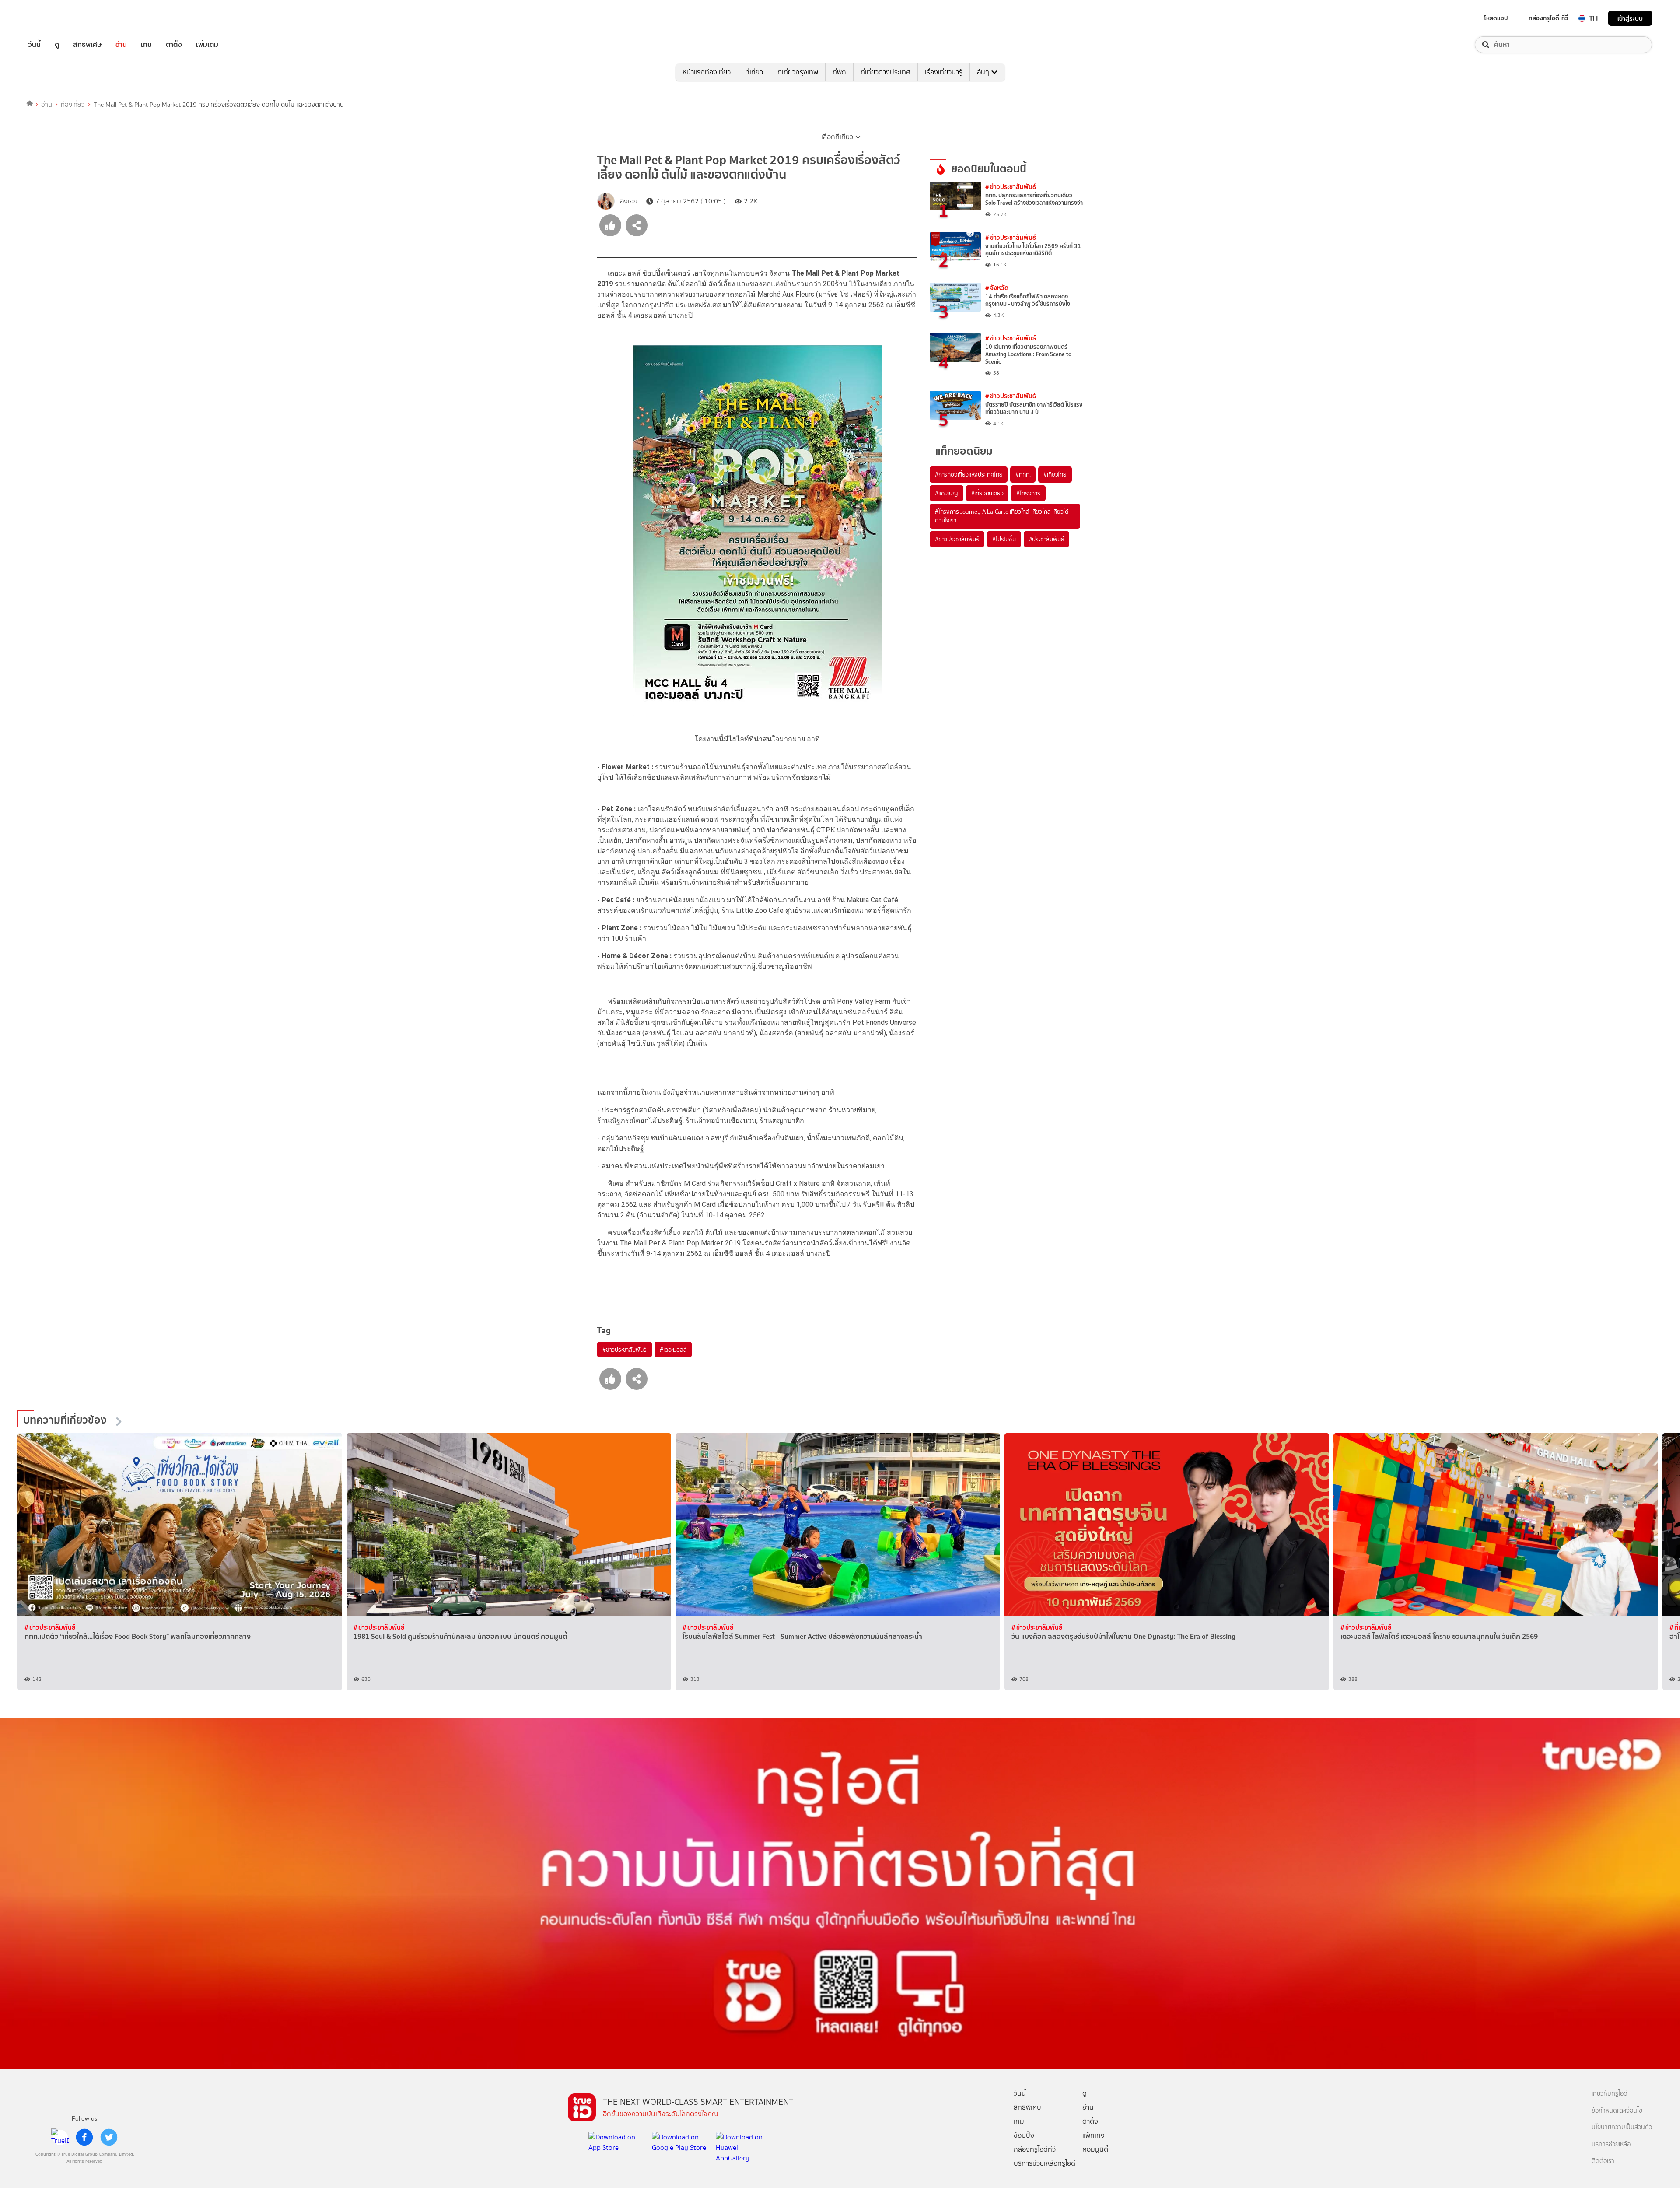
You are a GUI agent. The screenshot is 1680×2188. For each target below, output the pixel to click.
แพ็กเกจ (1094, 2135)
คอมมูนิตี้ (1095, 2149)
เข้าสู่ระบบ (1630, 18)
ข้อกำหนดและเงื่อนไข (1617, 2111)
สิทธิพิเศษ (87, 45)
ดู (57, 45)
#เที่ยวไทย (1055, 474)
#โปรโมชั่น (1004, 539)
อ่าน (121, 45)
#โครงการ (1028, 493)
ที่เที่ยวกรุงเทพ (798, 72)
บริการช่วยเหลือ (1611, 2144)
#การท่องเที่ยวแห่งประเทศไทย (969, 474)
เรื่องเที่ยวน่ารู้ (944, 72)
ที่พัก (839, 72)
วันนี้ (34, 45)
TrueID (54, 18)
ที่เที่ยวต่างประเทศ (885, 72)
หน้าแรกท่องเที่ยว (707, 72)
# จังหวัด (997, 288)
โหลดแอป (1496, 18)
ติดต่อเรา (1603, 2161)
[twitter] (109, 2137)
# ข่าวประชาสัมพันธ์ (1011, 187)
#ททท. (1023, 474)
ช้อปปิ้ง (1024, 2135)
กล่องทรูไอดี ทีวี (1548, 18)
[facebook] (84, 2137)
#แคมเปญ (947, 493)
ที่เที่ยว (754, 72)
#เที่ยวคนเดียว (987, 493)
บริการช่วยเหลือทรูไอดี (1045, 2163)
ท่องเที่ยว (73, 105)
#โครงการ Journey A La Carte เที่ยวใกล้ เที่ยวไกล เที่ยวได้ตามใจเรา (1002, 516)
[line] (60, 2137)
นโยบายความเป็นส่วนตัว (1622, 2127)
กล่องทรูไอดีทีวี (1035, 2149)
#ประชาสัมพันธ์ (1047, 539)
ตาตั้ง (174, 45)
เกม (146, 45)
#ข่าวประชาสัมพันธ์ (625, 1350)
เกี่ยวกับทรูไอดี (1610, 2094)
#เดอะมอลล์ (673, 1350)
